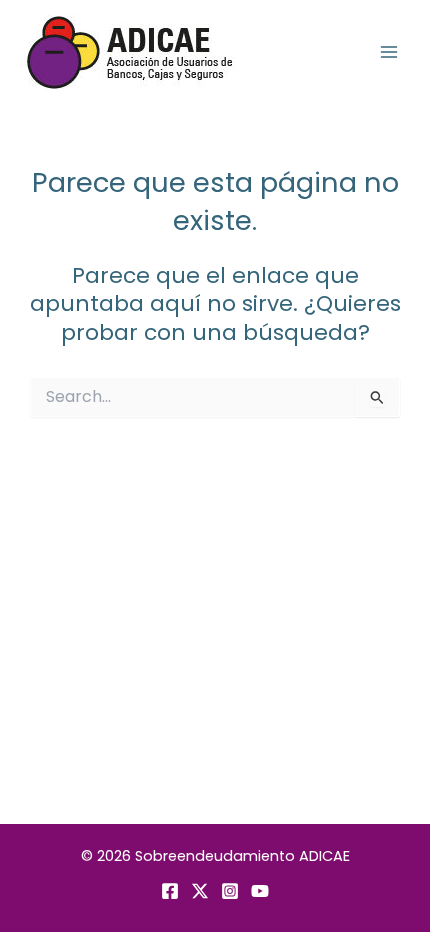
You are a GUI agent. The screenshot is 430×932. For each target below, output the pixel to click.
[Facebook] (170, 891)
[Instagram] (230, 891)
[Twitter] (200, 891)
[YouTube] (260, 891)
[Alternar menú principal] (389, 52)
